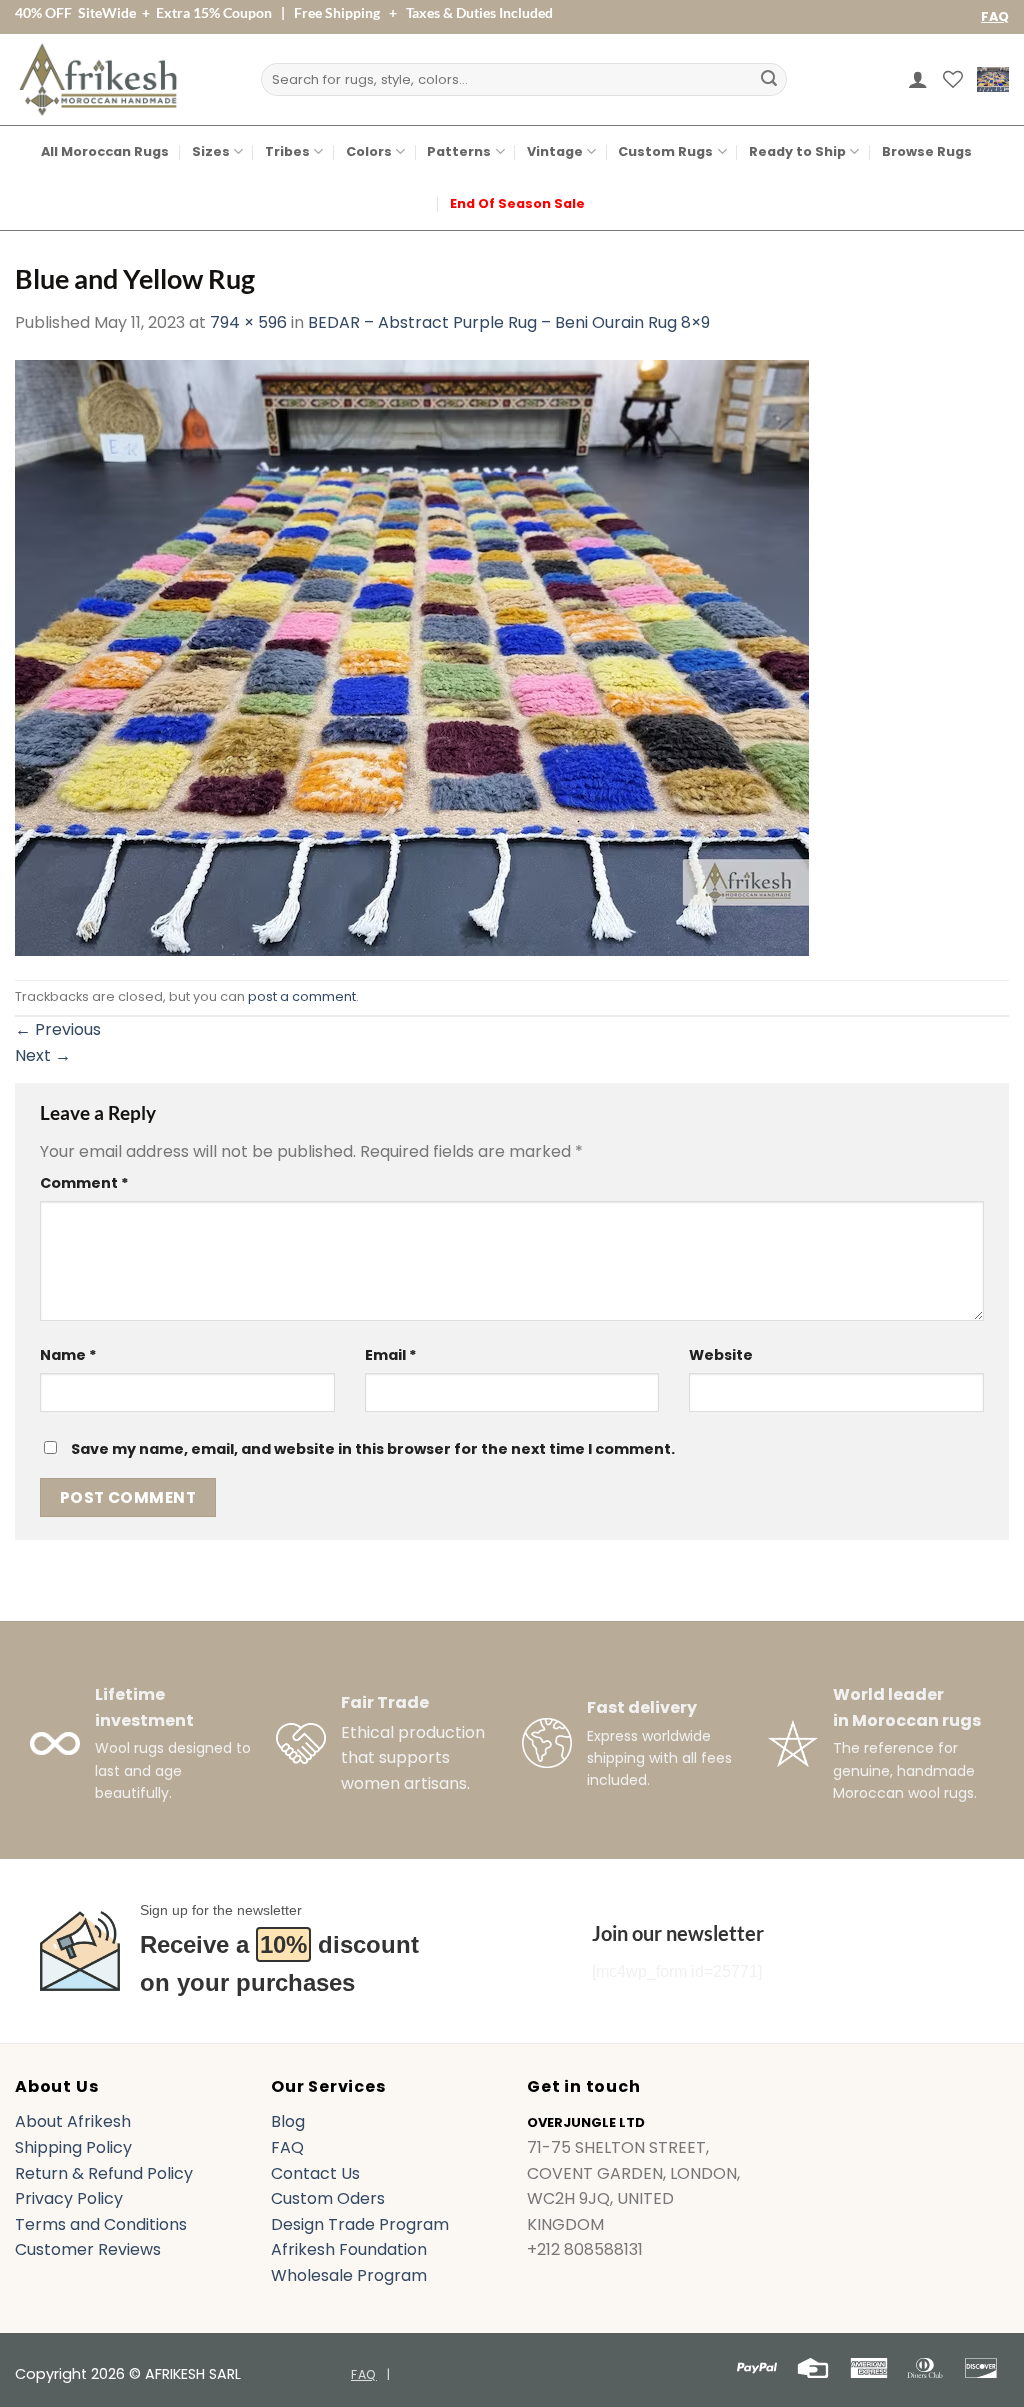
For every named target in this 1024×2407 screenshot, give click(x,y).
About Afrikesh (73, 2121)
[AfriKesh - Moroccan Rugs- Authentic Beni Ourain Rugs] (98, 79)
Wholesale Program (349, 2275)
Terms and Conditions (101, 2224)
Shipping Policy (73, 2147)
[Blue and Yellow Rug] (412, 656)
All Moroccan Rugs (105, 151)
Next (43, 1055)
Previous (58, 1029)
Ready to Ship (797, 151)
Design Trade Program (360, 2224)
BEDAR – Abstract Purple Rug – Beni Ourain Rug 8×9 (509, 322)
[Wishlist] (953, 79)
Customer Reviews (88, 2249)
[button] (918, 79)
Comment (84, 1183)
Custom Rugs (665, 151)
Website (721, 1355)
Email (391, 1355)
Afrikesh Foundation (349, 2249)
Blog (288, 2121)
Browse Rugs (927, 151)
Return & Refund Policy (104, 2173)
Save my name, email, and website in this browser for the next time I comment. (373, 1449)
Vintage (555, 151)
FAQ (995, 16)
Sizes (211, 151)
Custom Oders (328, 2198)
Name (68, 1355)
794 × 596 (248, 322)
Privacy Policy (69, 2198)
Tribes (287, 151)
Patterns (459, 151)
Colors (369, 151)
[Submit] (769, 80)
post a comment (302, 996)
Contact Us (315, 2173)
